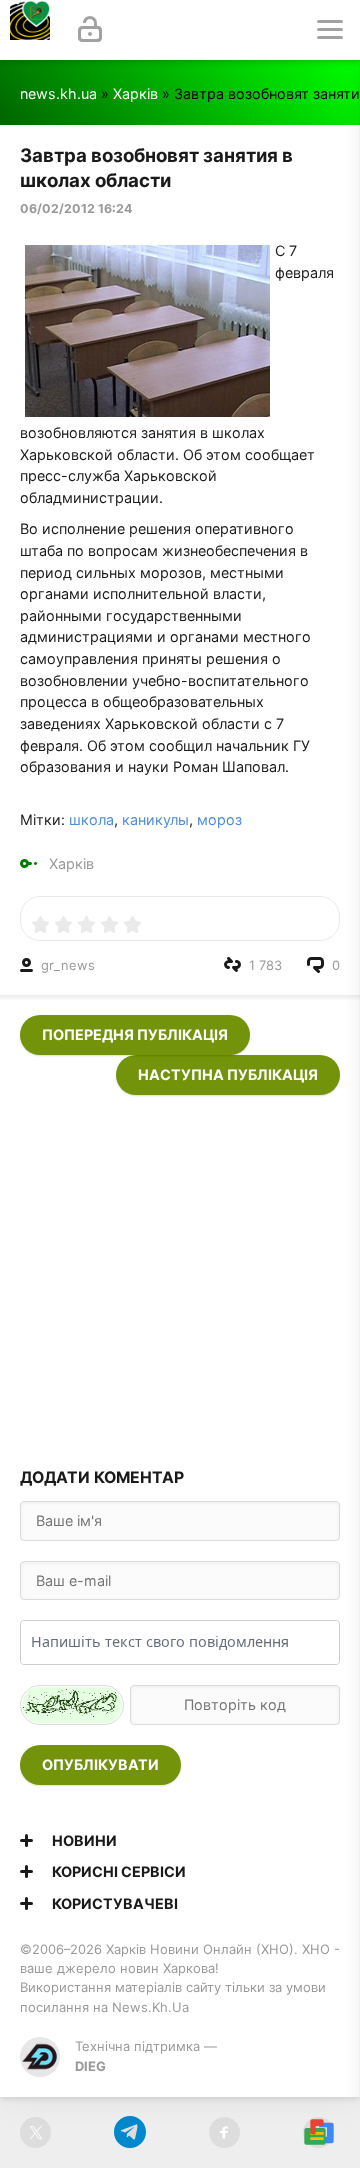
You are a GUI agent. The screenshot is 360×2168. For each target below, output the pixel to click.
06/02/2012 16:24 (76, 208)
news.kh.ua (58, 93)
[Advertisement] (180, 1275)
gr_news (68, 965)
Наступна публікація (228, 1074)
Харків (135, 93)
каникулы (155, 819)
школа (91, 819)
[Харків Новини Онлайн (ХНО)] (30, 30)
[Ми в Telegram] (129, 2132)
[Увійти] (90, 30)
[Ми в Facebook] (224, 2132)
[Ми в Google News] (318, 2132)
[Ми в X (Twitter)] (35, 2132)
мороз (219, 819)
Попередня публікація (135, 1034)
